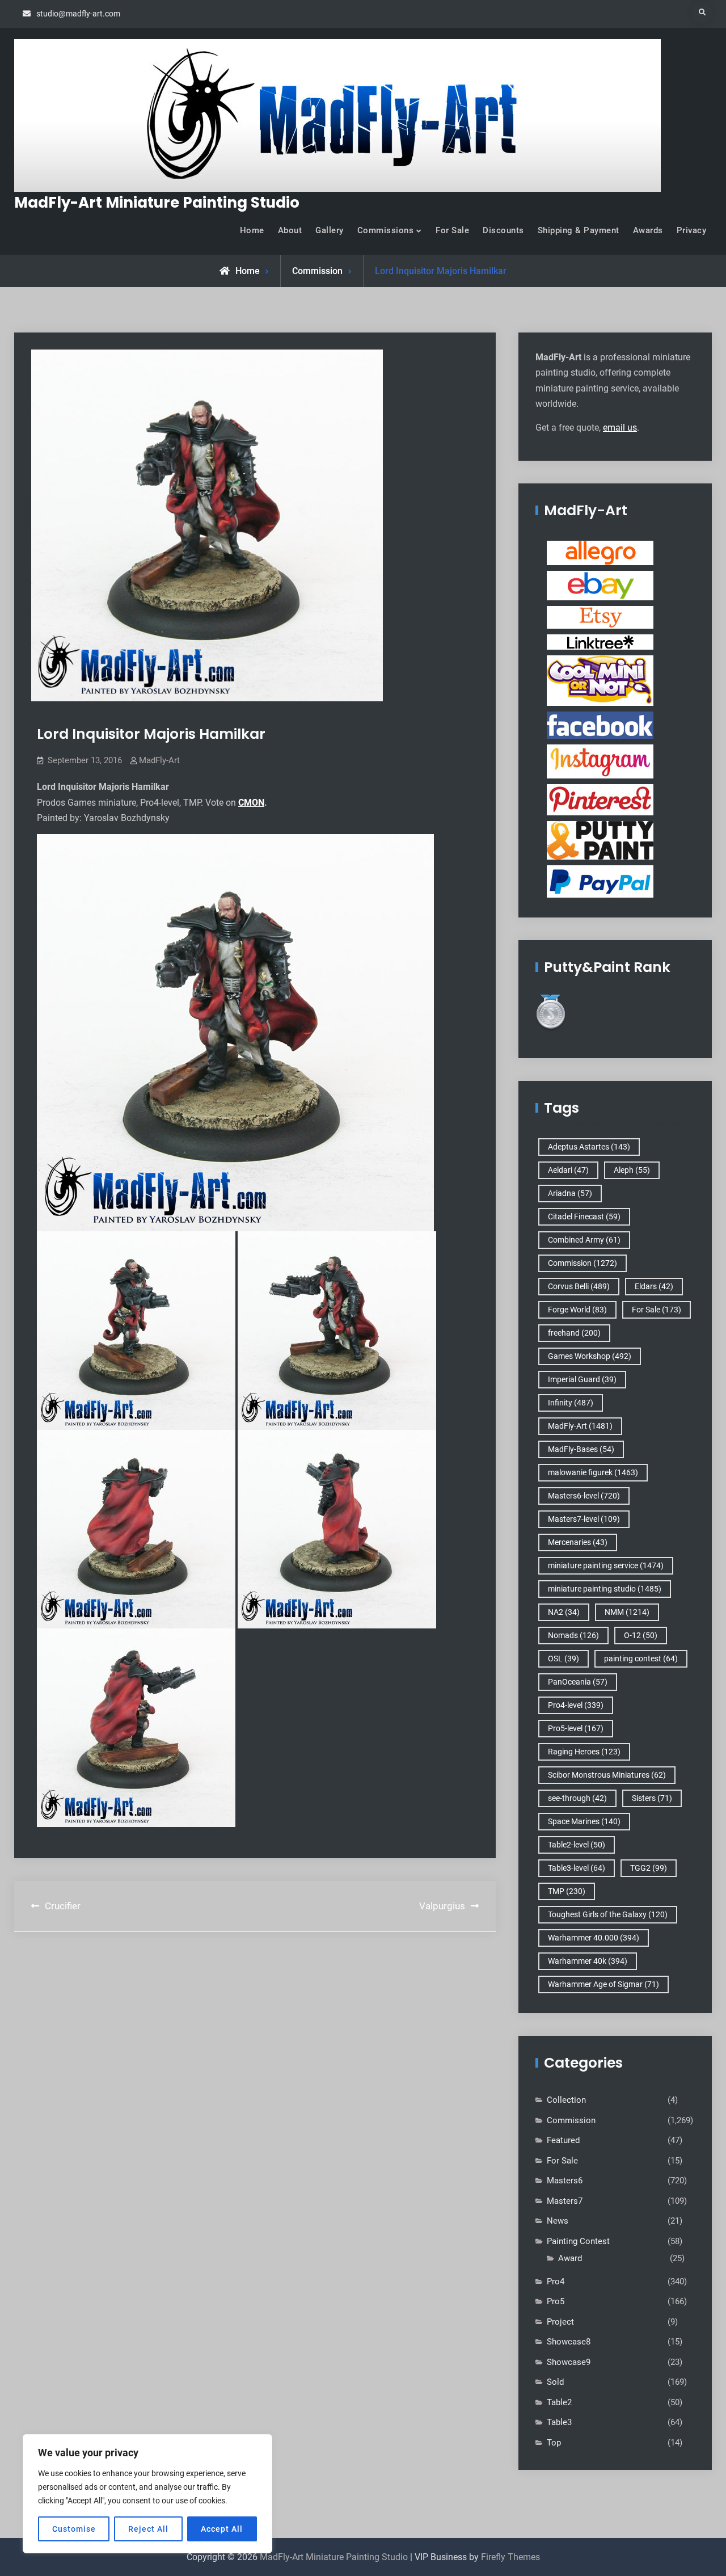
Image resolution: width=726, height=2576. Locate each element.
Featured (563, 2140)
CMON (251, 803)
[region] (147, 2494)
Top (554, 2443)
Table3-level (577, 1868)
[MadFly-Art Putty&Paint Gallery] (600, 840)
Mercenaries (578, 1542)
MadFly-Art (159, 760)
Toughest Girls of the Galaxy (608, 1914)
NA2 (564, 1612)
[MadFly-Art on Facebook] (600, 725)
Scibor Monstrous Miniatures (607, 1775)
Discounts (503, 230)
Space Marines (584, 1821)
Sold (555, 2382)
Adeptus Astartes (589, 1147)
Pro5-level (576, 1728)
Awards (648, 230)
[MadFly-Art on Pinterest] (600, 799)
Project (560, 2322)
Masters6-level (584, 1496)
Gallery (330, 230)
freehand (574, 1333)
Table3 (559, 2422)
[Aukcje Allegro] (600, 553)
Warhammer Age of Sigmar (603, 1984)
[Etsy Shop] (600, 617)
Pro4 (556, 2282)
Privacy (692, 230)
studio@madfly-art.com (78, 14)
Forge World (577, 1310)
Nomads (573, 1635)
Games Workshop (590, 1356)
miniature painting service (606, 1565)
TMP (567, 1891)
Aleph (632, 1170)
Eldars (654, 1286)
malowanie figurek (593, 1472)
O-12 (641, 1635)
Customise (74, 2529)
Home (252, 230)
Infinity (571, 1403)
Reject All (148, 2529)
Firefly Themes (510, 2557)
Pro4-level (576, 1705)
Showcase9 (569, 2362)
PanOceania (578, 1682)
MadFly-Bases (581, 1449)
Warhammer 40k (588, 1961)
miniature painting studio (605, 1589)
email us (620, 428)
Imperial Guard (582, 1379)
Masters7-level (584, 1519)
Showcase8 (569, 2342)
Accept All (222, 2529)
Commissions (386, 230)
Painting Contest (578, 2241)
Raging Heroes (584, 1752)
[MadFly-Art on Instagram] (600, 761)
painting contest (641, 1659)
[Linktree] (600, 642)
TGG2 (649, 1868)
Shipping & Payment (579, 230)
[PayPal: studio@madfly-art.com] (600, 881)
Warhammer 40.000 (594, 1938)
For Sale (452, 230)
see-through (577, 1798)
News (558, 2221)
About (290, 230)
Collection (566, 2100)
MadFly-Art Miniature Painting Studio (157, 203)
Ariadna (570, 1193)
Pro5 (556, 2301)
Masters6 (565, 2181)
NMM (627, 1612)
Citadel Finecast (584, 1217)
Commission (317, 271)
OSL (564, 1659)
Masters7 (565, 2201)
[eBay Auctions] (600, 585)
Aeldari (568, 1170)
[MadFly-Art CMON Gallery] (600, 680)
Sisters (652, 1798)
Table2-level (577, 1845)
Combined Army (584, 1240)
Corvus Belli (579, 1286)
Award (570, 2258)
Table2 (559, 2402)
